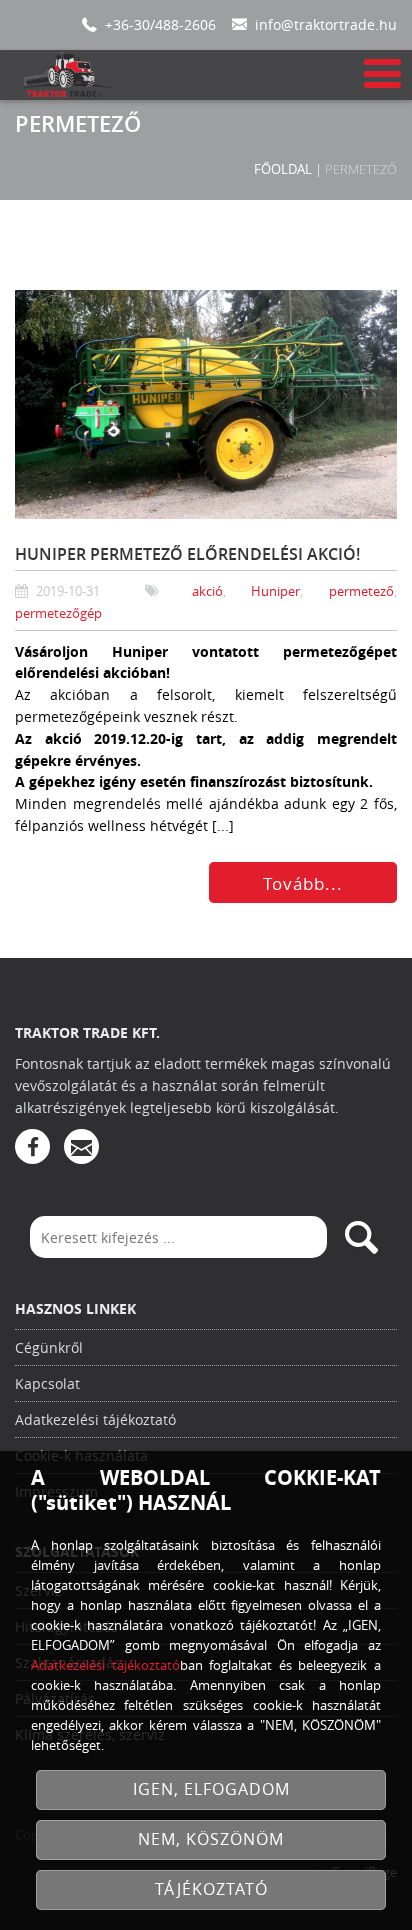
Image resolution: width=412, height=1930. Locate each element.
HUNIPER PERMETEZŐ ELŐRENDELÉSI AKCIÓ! (187, 554)
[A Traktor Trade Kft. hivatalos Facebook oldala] (32, 1146)
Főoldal (283, 169)
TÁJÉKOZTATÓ (211, 1889)
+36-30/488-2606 (160, 24)
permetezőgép (58, 613)
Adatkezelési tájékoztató (95, 1419)
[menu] (381, 74)
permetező (361, 591)
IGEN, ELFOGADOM (211, 1789)
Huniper (275, 591)
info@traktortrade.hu (326, 24)
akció (207, 591)
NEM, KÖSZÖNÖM (211, 1839)
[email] (81, 1146)
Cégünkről (49, 1347)
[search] (361, 1237)
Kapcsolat (47, 1383)
